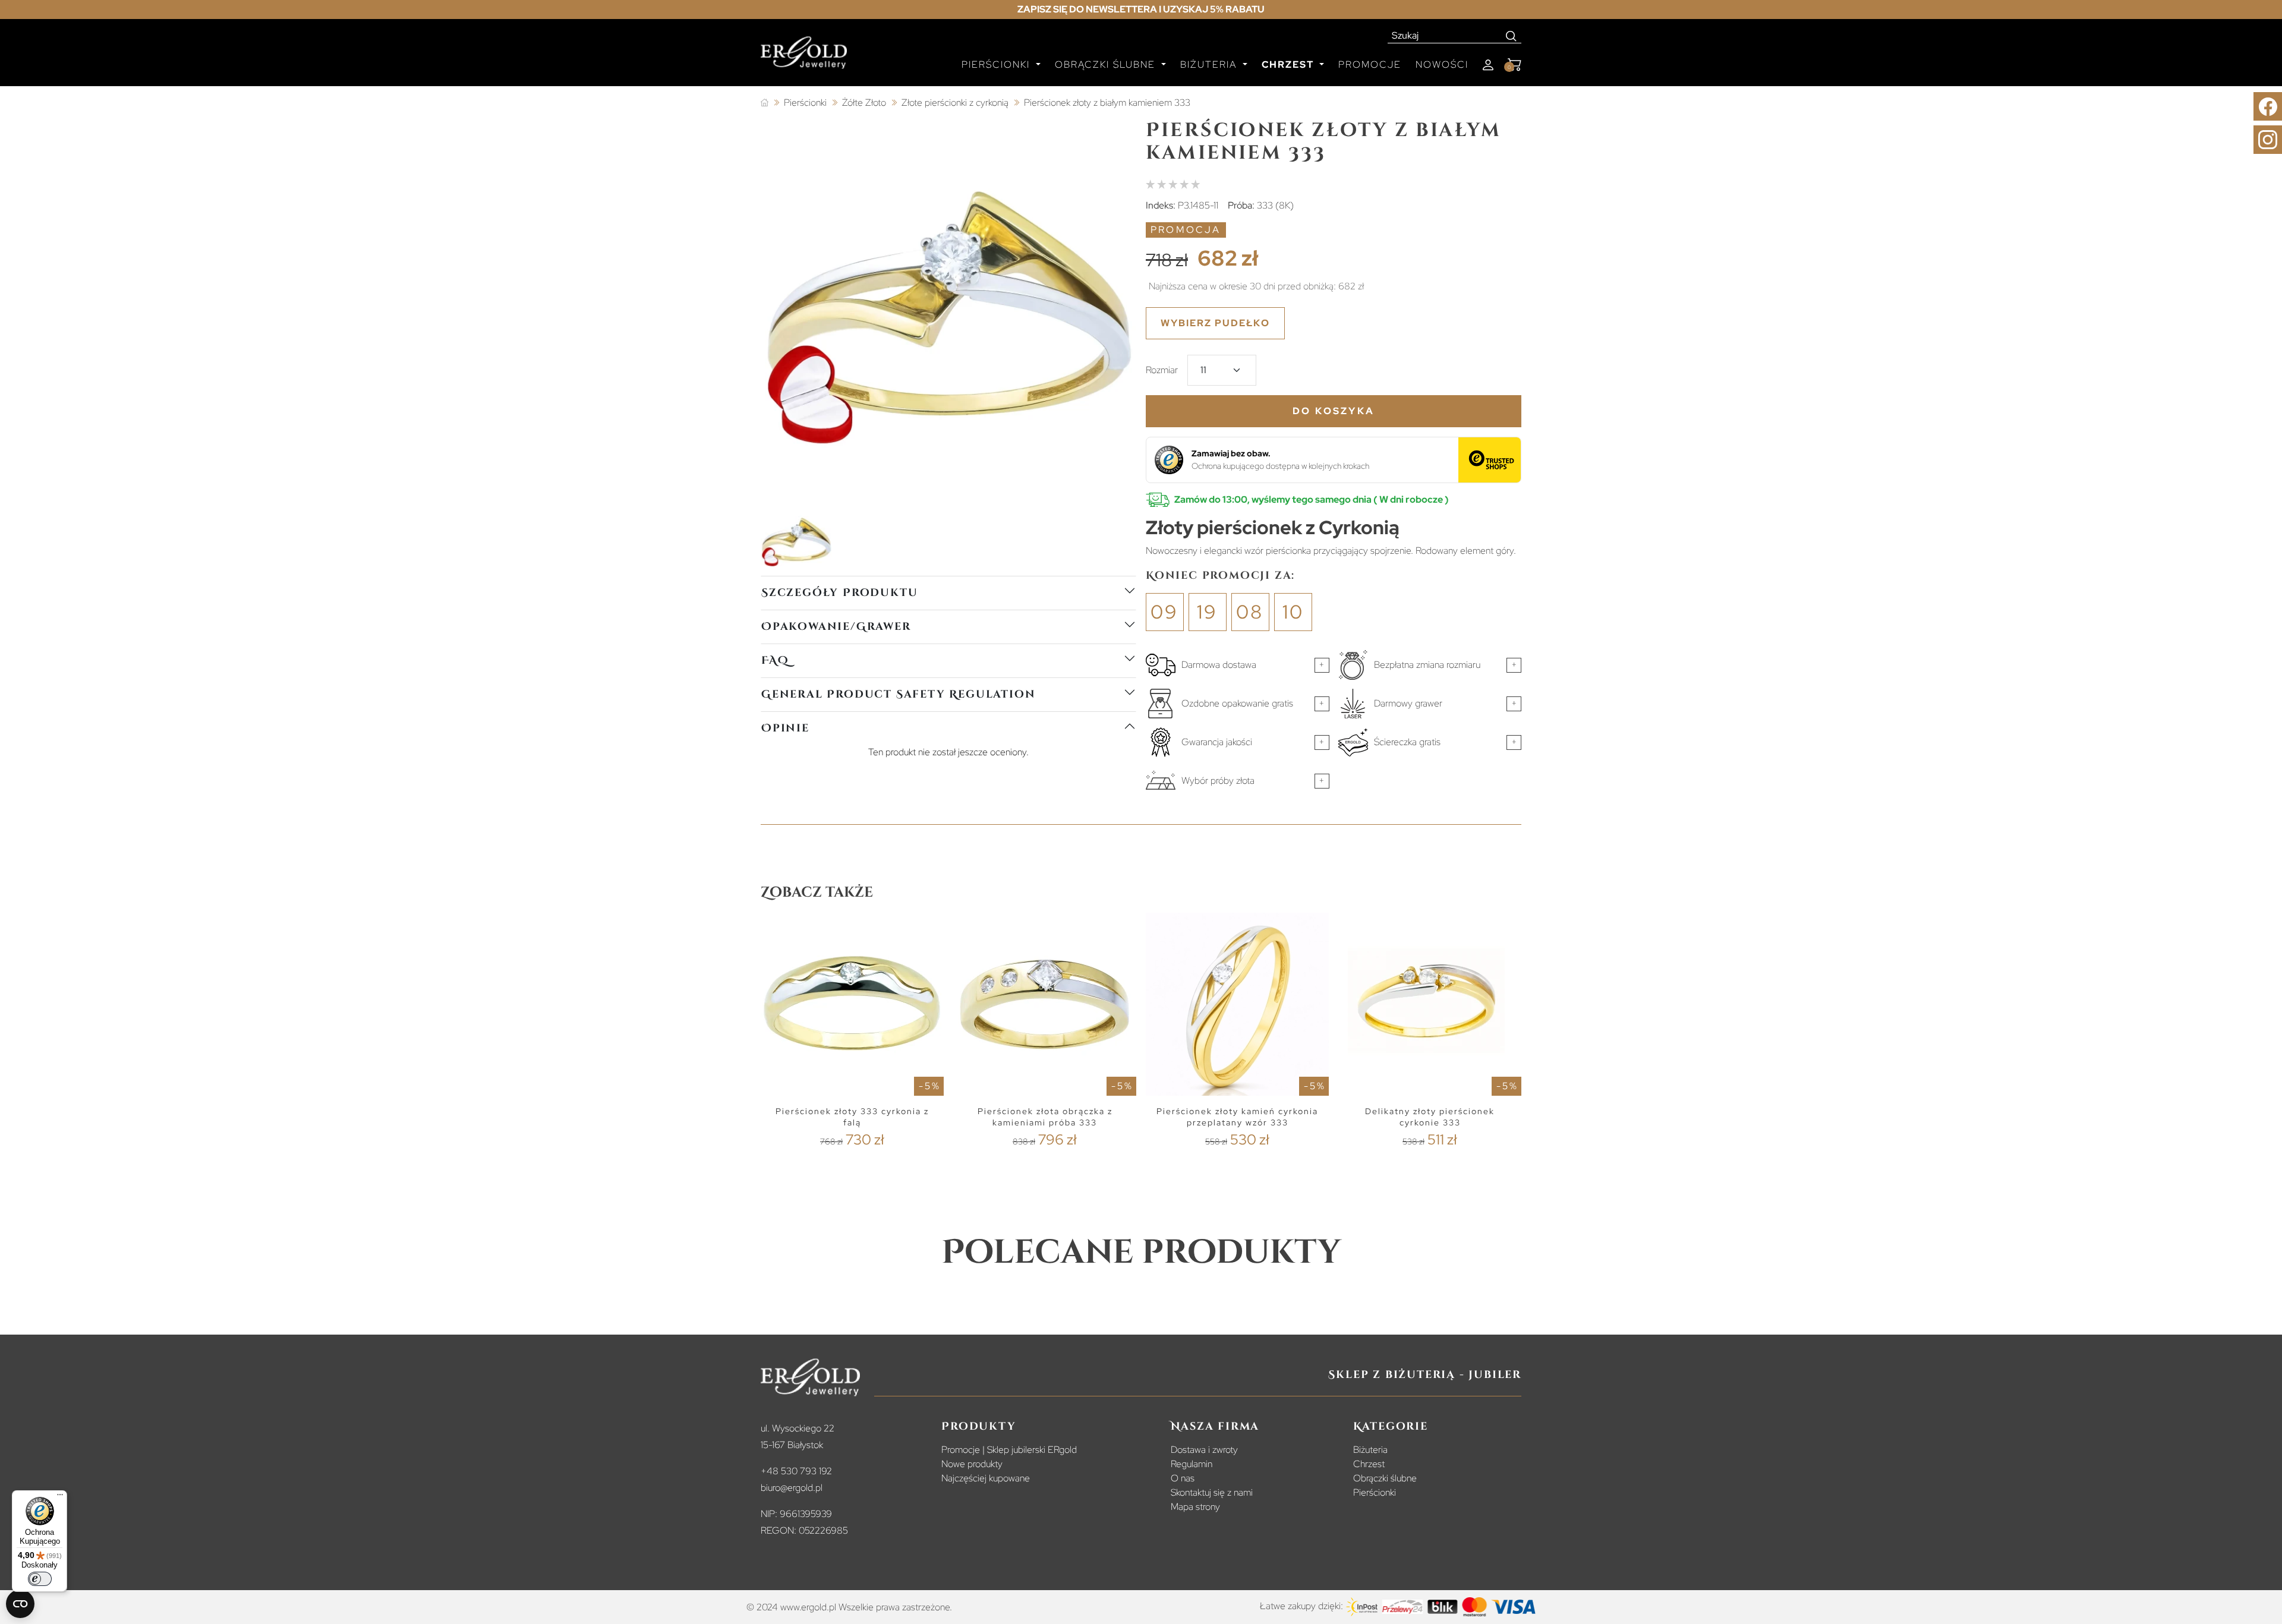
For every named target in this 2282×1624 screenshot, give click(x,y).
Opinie (785, 728)
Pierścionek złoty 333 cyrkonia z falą (852, 1117)
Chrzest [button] (1289, 64)
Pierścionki (1375, 1492)
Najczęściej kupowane (986, 1478)
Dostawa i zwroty (1204, 1450)
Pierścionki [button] (997, 64)
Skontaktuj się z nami (1212, 1492)
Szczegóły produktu (839, 593)
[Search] (1512, 36)
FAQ (775, 660)
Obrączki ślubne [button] (1107, 64)
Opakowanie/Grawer (836, 627)
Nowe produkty (972, 1464)
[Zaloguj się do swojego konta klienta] (1488, 65)
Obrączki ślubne (1385, 1478)
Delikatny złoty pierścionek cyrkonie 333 (1430, 1117)
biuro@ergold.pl (792, 1488)
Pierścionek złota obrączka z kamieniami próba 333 (1045, 1117)
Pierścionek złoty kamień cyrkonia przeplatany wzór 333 (1237, 1117)
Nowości (1442, 64)
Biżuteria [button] (1210, 64)
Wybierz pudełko (1215, 323)
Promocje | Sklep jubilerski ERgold (1009, 1450)
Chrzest (1369, 1464)
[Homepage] (804, 58)
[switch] (40, 1579)
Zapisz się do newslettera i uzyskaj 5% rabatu (1141, 9)
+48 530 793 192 (796, 1471)
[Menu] (60, 1497)
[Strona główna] (765, 103)
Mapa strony (1195, 1507)
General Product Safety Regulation (898, 694)
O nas (1183, 1478)
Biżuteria (1370, 1450)
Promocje (1370, 64)
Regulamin (1192, 1464)
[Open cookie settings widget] (20, 1604)
